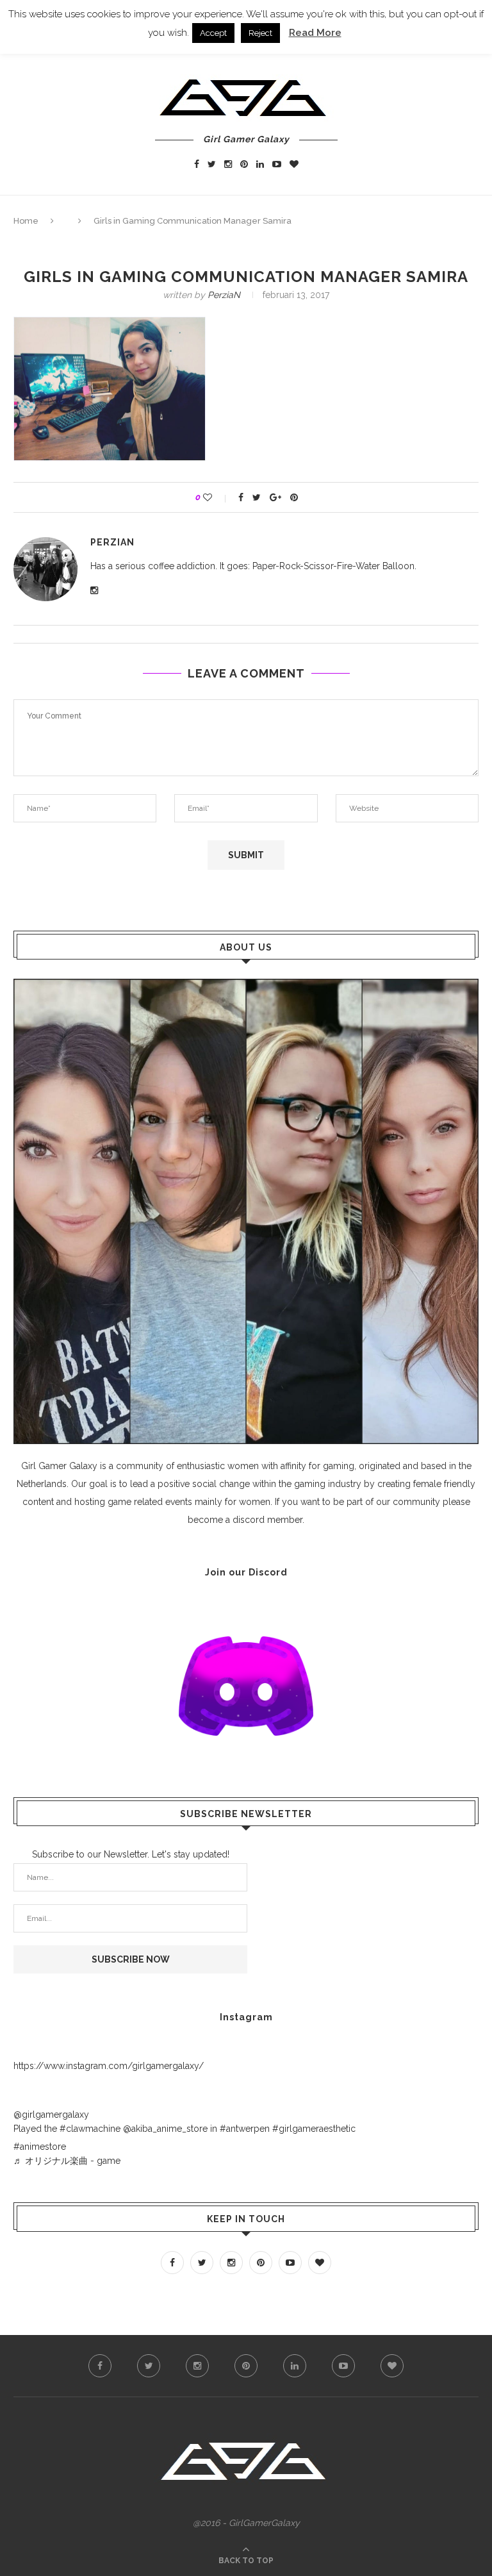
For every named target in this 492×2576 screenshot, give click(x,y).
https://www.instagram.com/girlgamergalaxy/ (109, 2066)
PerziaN (224, 295)
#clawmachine (90, 2129)
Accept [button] (213, 33)
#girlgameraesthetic (314, 2129)
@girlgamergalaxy (51, 2115)
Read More (315, 33)
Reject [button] (260, 33)
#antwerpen (245, 2129)
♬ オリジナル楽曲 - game (67, 2161)
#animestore (40, 2147)
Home (26, 221)
